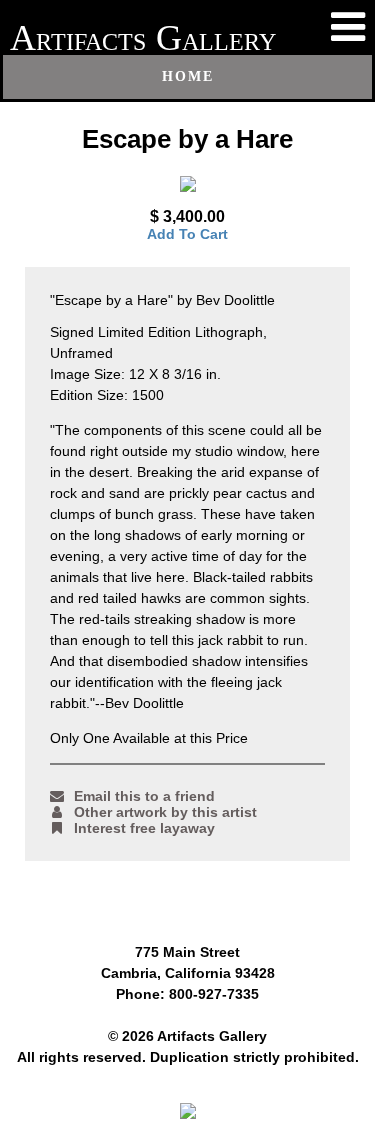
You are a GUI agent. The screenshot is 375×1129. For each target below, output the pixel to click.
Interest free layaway (144, 828)
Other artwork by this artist (165, 812)
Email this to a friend (144, 796)
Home (188, 76)
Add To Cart (187, 234)
